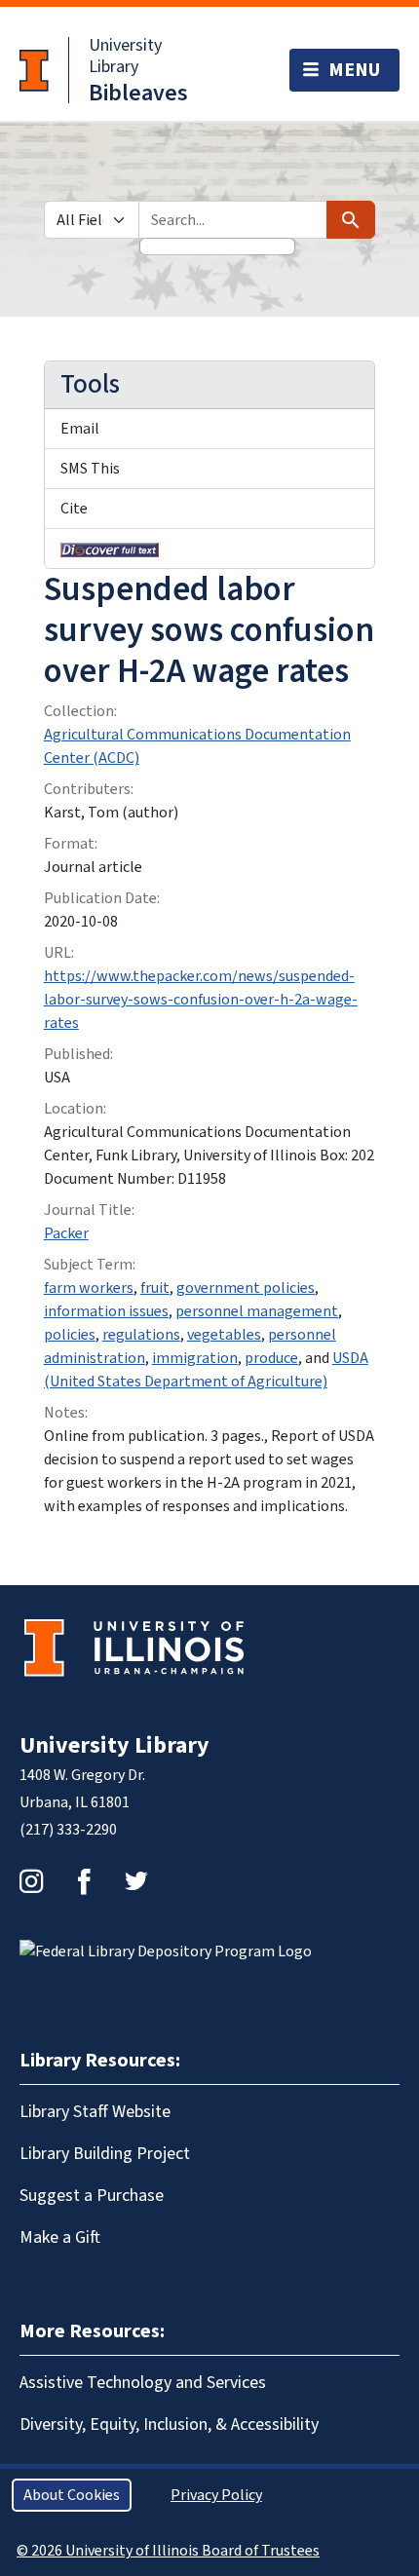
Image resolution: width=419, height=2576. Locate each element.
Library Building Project (105, 2154)
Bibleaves (138, 93)
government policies (246, 1288)
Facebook (84, 1881)
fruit (155, 1288)
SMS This (90, 469)
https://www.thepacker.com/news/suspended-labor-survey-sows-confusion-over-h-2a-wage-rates (201, 1000)
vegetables (224, 1335)
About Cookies (72, 2495)
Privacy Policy (216, 2495)
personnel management (257, 1311)
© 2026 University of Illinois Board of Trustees (168, 2551)
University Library (125, 56)
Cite (74, 509)
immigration (195, 1358)
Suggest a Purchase (92, 2196)
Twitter (136, 1881)
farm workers (89, 1288)
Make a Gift (60, 2237)
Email (80, 429)
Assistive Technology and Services (143, 2383)
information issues (106, 1311)
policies (70, 1335)
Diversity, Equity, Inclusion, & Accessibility (169, 2424)
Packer (66, 1233)
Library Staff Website (95, 2112)
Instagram (31, 1881)
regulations (141, 1335)
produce (271, 1358)
